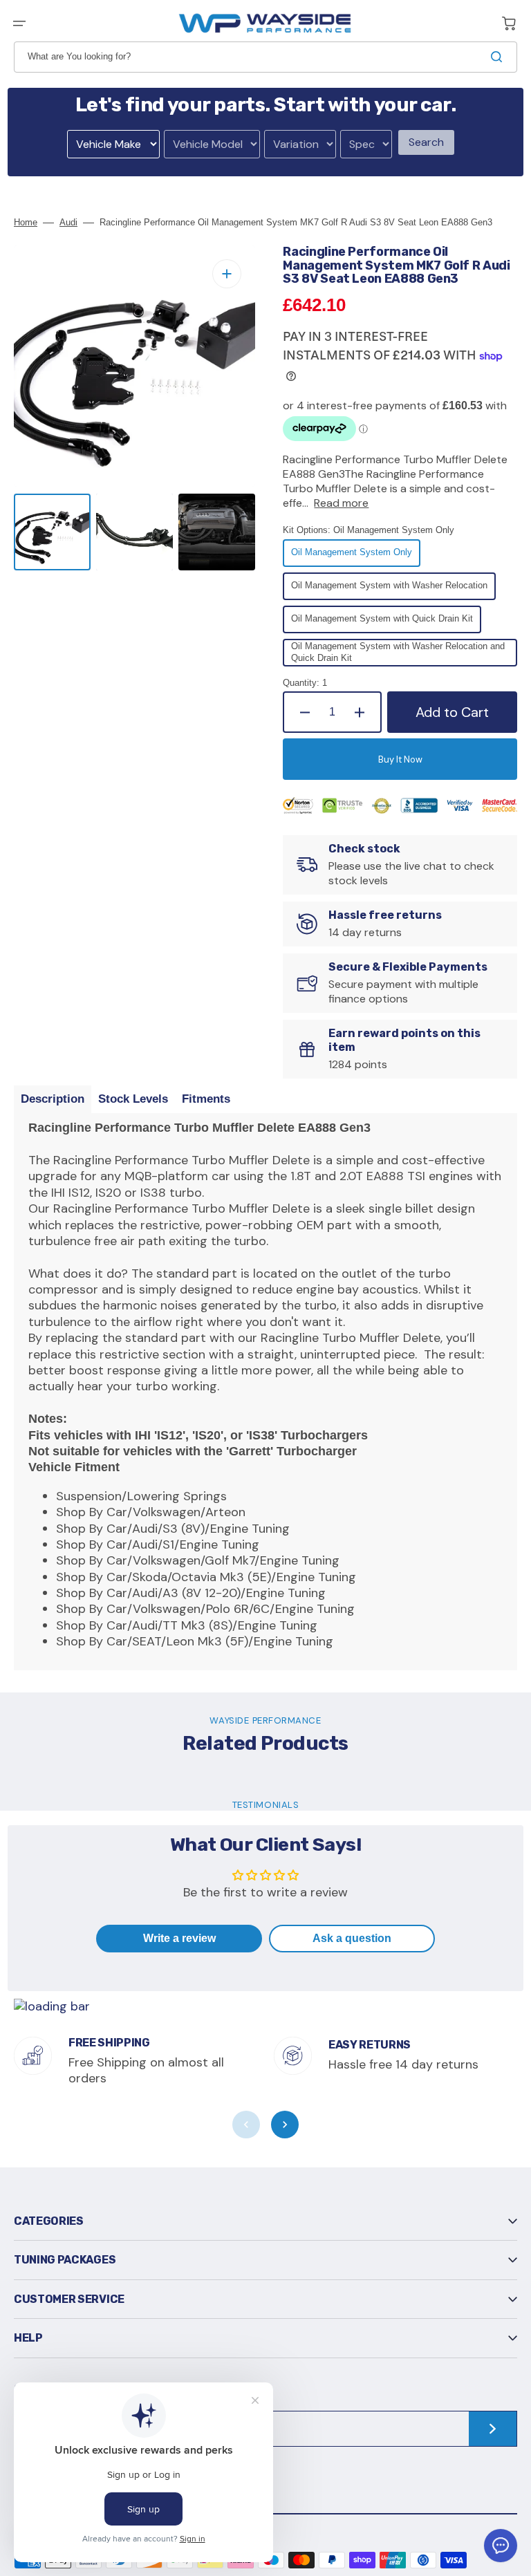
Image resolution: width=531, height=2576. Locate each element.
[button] (19, 24)
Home (26, 222)
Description (53, 1099)
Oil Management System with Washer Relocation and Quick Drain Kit (398, 654)
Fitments (206, 1099)
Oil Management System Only (352, 557)
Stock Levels (133, 1099)
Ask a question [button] (352, 1938)
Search (426, 142)
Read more (341, 503)
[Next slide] (285, 2125)
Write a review (179, 1938)
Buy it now (400, 759)
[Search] (499, 57)
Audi (68, 222)
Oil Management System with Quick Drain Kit (382, 623)
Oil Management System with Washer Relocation (389, 590)
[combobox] (265, 57)
